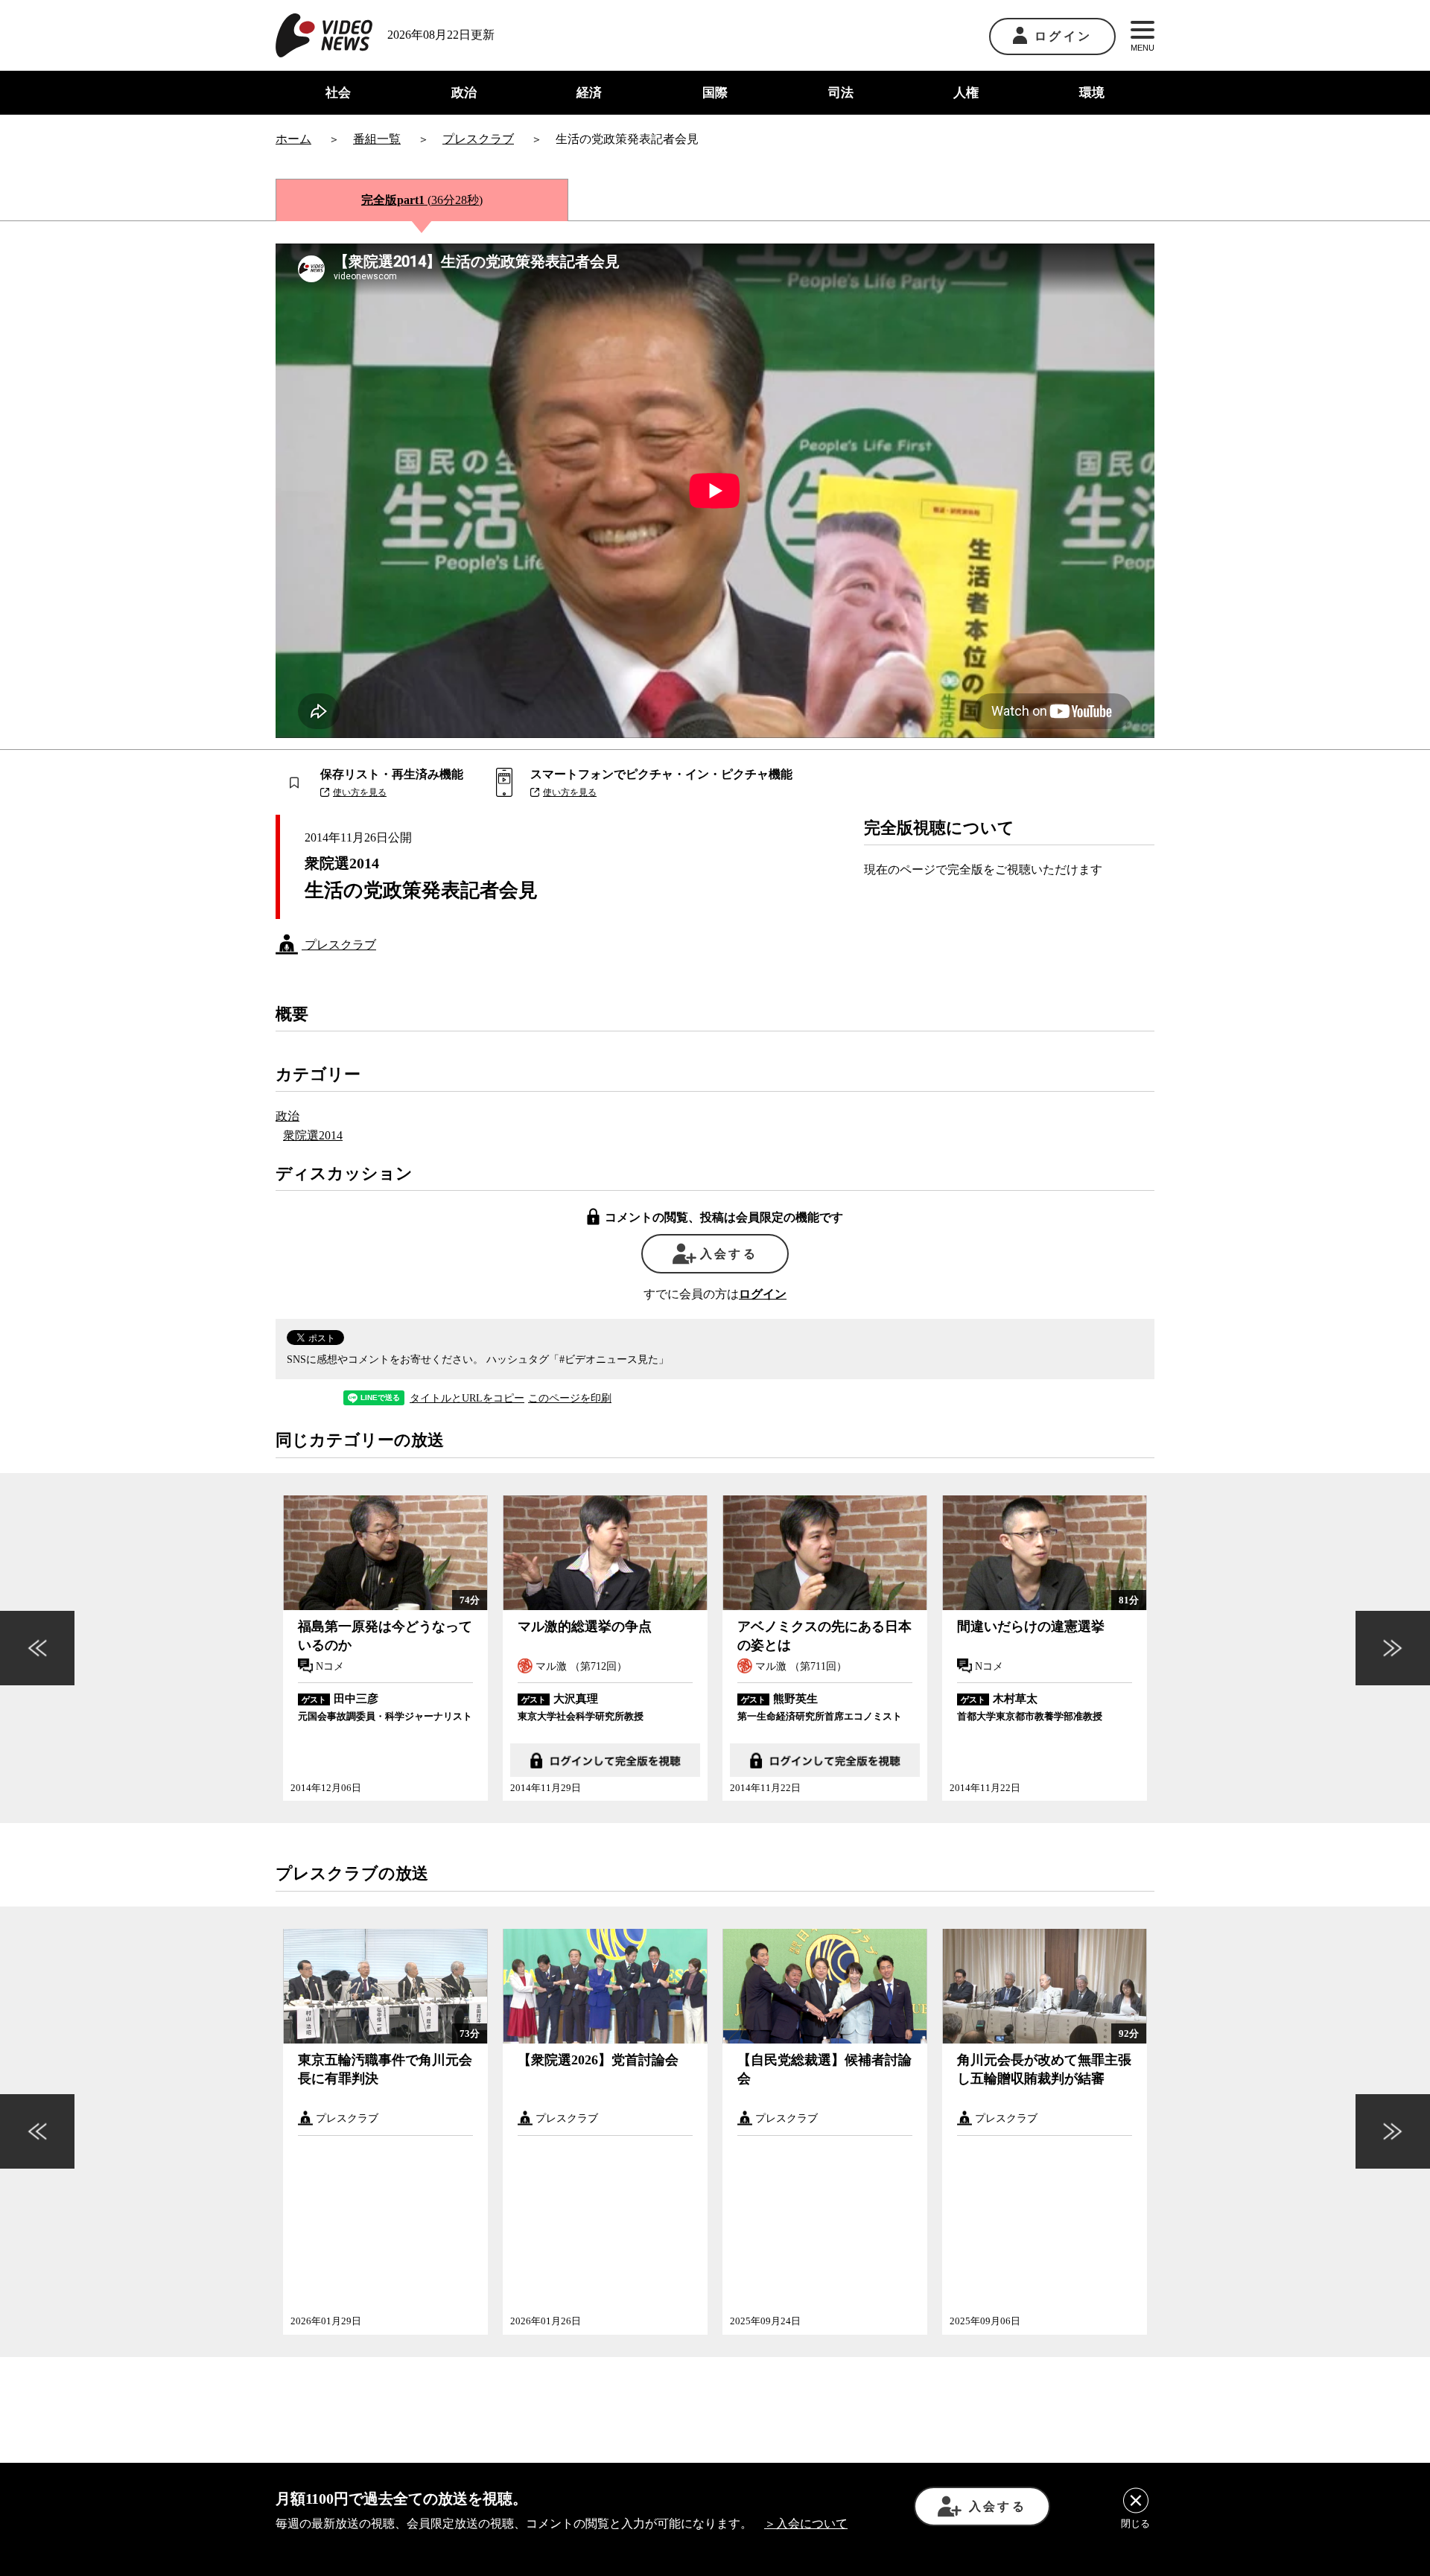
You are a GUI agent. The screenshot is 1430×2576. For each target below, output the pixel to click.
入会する (729, 1254)
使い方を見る (360, 792)
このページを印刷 (570, 1399)
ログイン (1063, 36)
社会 (338, 93)
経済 (589, 93)
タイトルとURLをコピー (467, 1399)
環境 (1092, 93)
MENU (1143, 48)
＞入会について (806, 2523)
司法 (841, 93)
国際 (715, 93)
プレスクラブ (339, 945)
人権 (966, 93)
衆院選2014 (313, 1135)
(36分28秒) (422, 200)
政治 (464, 93)
